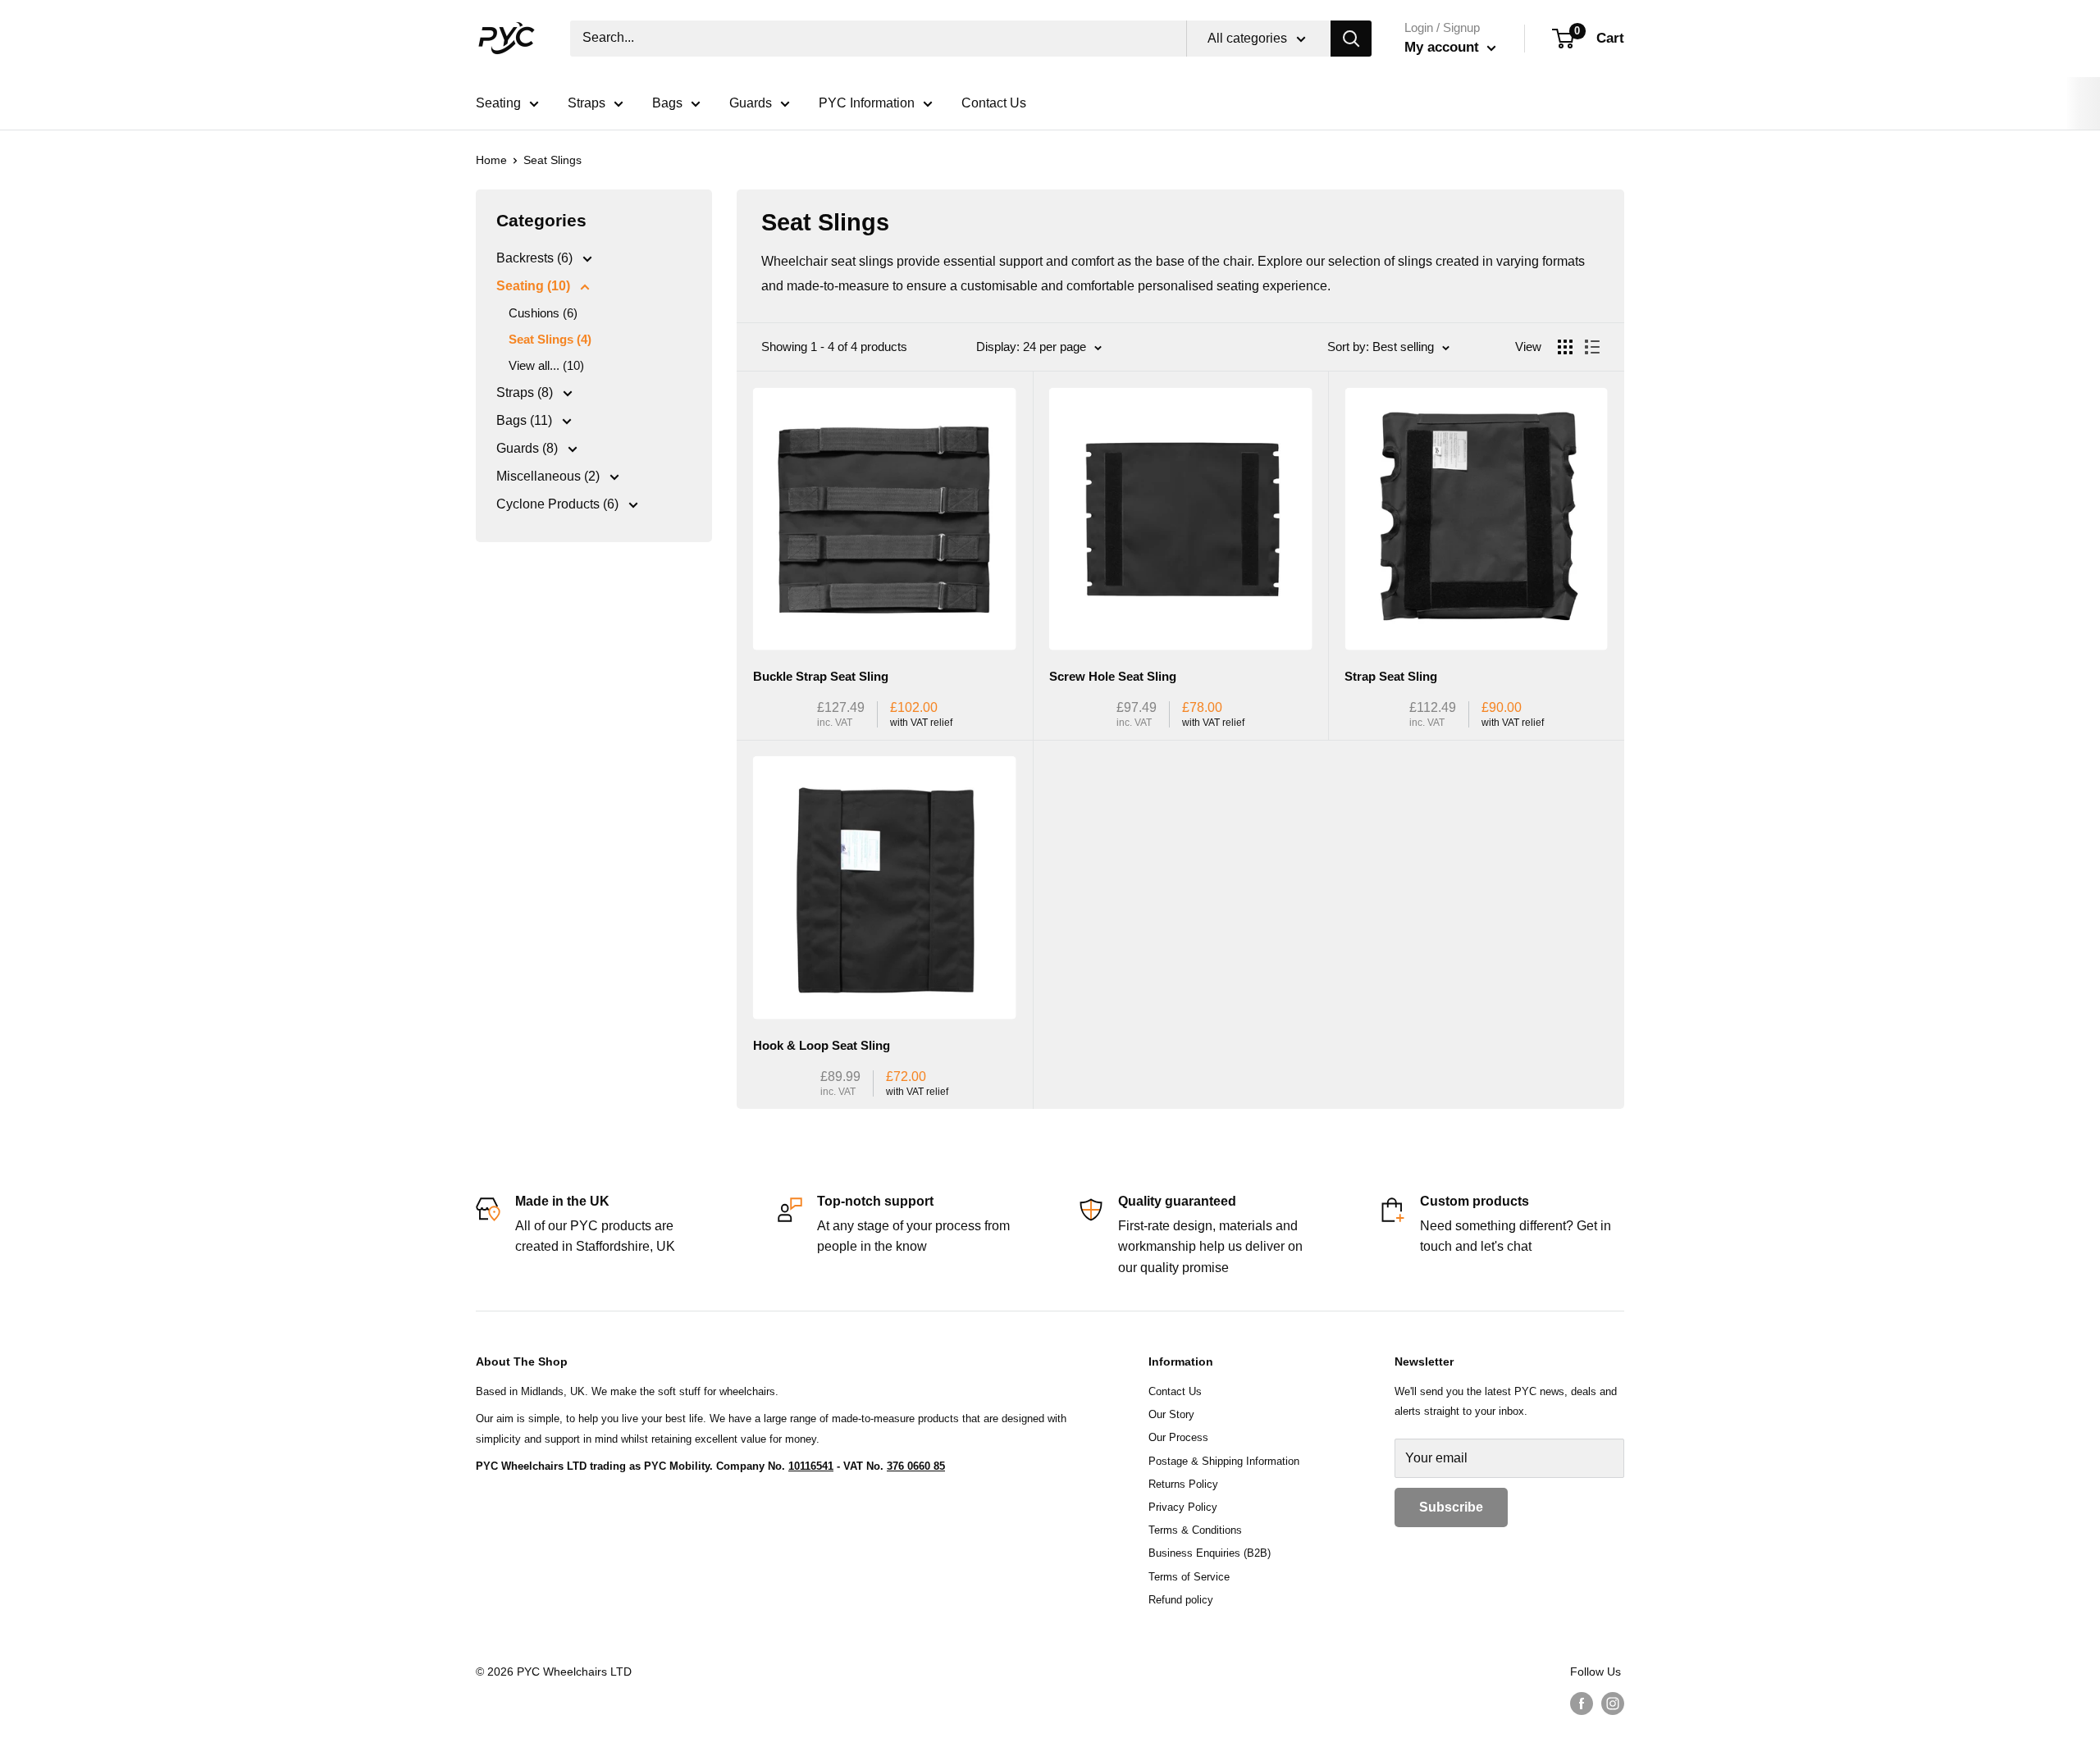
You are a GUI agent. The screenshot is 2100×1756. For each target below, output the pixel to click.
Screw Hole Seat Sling (1113, 676)
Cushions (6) (543, 313)
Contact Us (994, 103)
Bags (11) (526, 420)
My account (1444, 47)
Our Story (1171, 1414)
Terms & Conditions (1195, 1530)
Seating (498, 103)
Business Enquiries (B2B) (1210, 1553)
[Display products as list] (1592, 347)
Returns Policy (1183, 1484)
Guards (751, 103)
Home (491, 160)
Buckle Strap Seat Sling (821, 676)
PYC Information (867, 103)
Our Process (1178, 1437)
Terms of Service (1189, 1577)
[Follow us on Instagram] (1613, 1703)
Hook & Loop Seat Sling (822, 1045)
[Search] (1351, 39)
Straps (587, 103)
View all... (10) (546, 365)
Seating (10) (535, 286)
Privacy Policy (1183, 1507)
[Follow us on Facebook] (1582, 1703)
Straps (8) (526, 392)
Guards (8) (529, 448)
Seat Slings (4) (550, 339)
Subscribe (1451, 1507)
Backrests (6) (536, 258)
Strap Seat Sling (1391, 676)
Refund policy (1181, 1600)
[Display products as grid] (1565, 347)
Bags (667, 103)
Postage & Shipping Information (1224, 1461)
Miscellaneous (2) (550, 476)
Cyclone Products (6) (559, 504)
